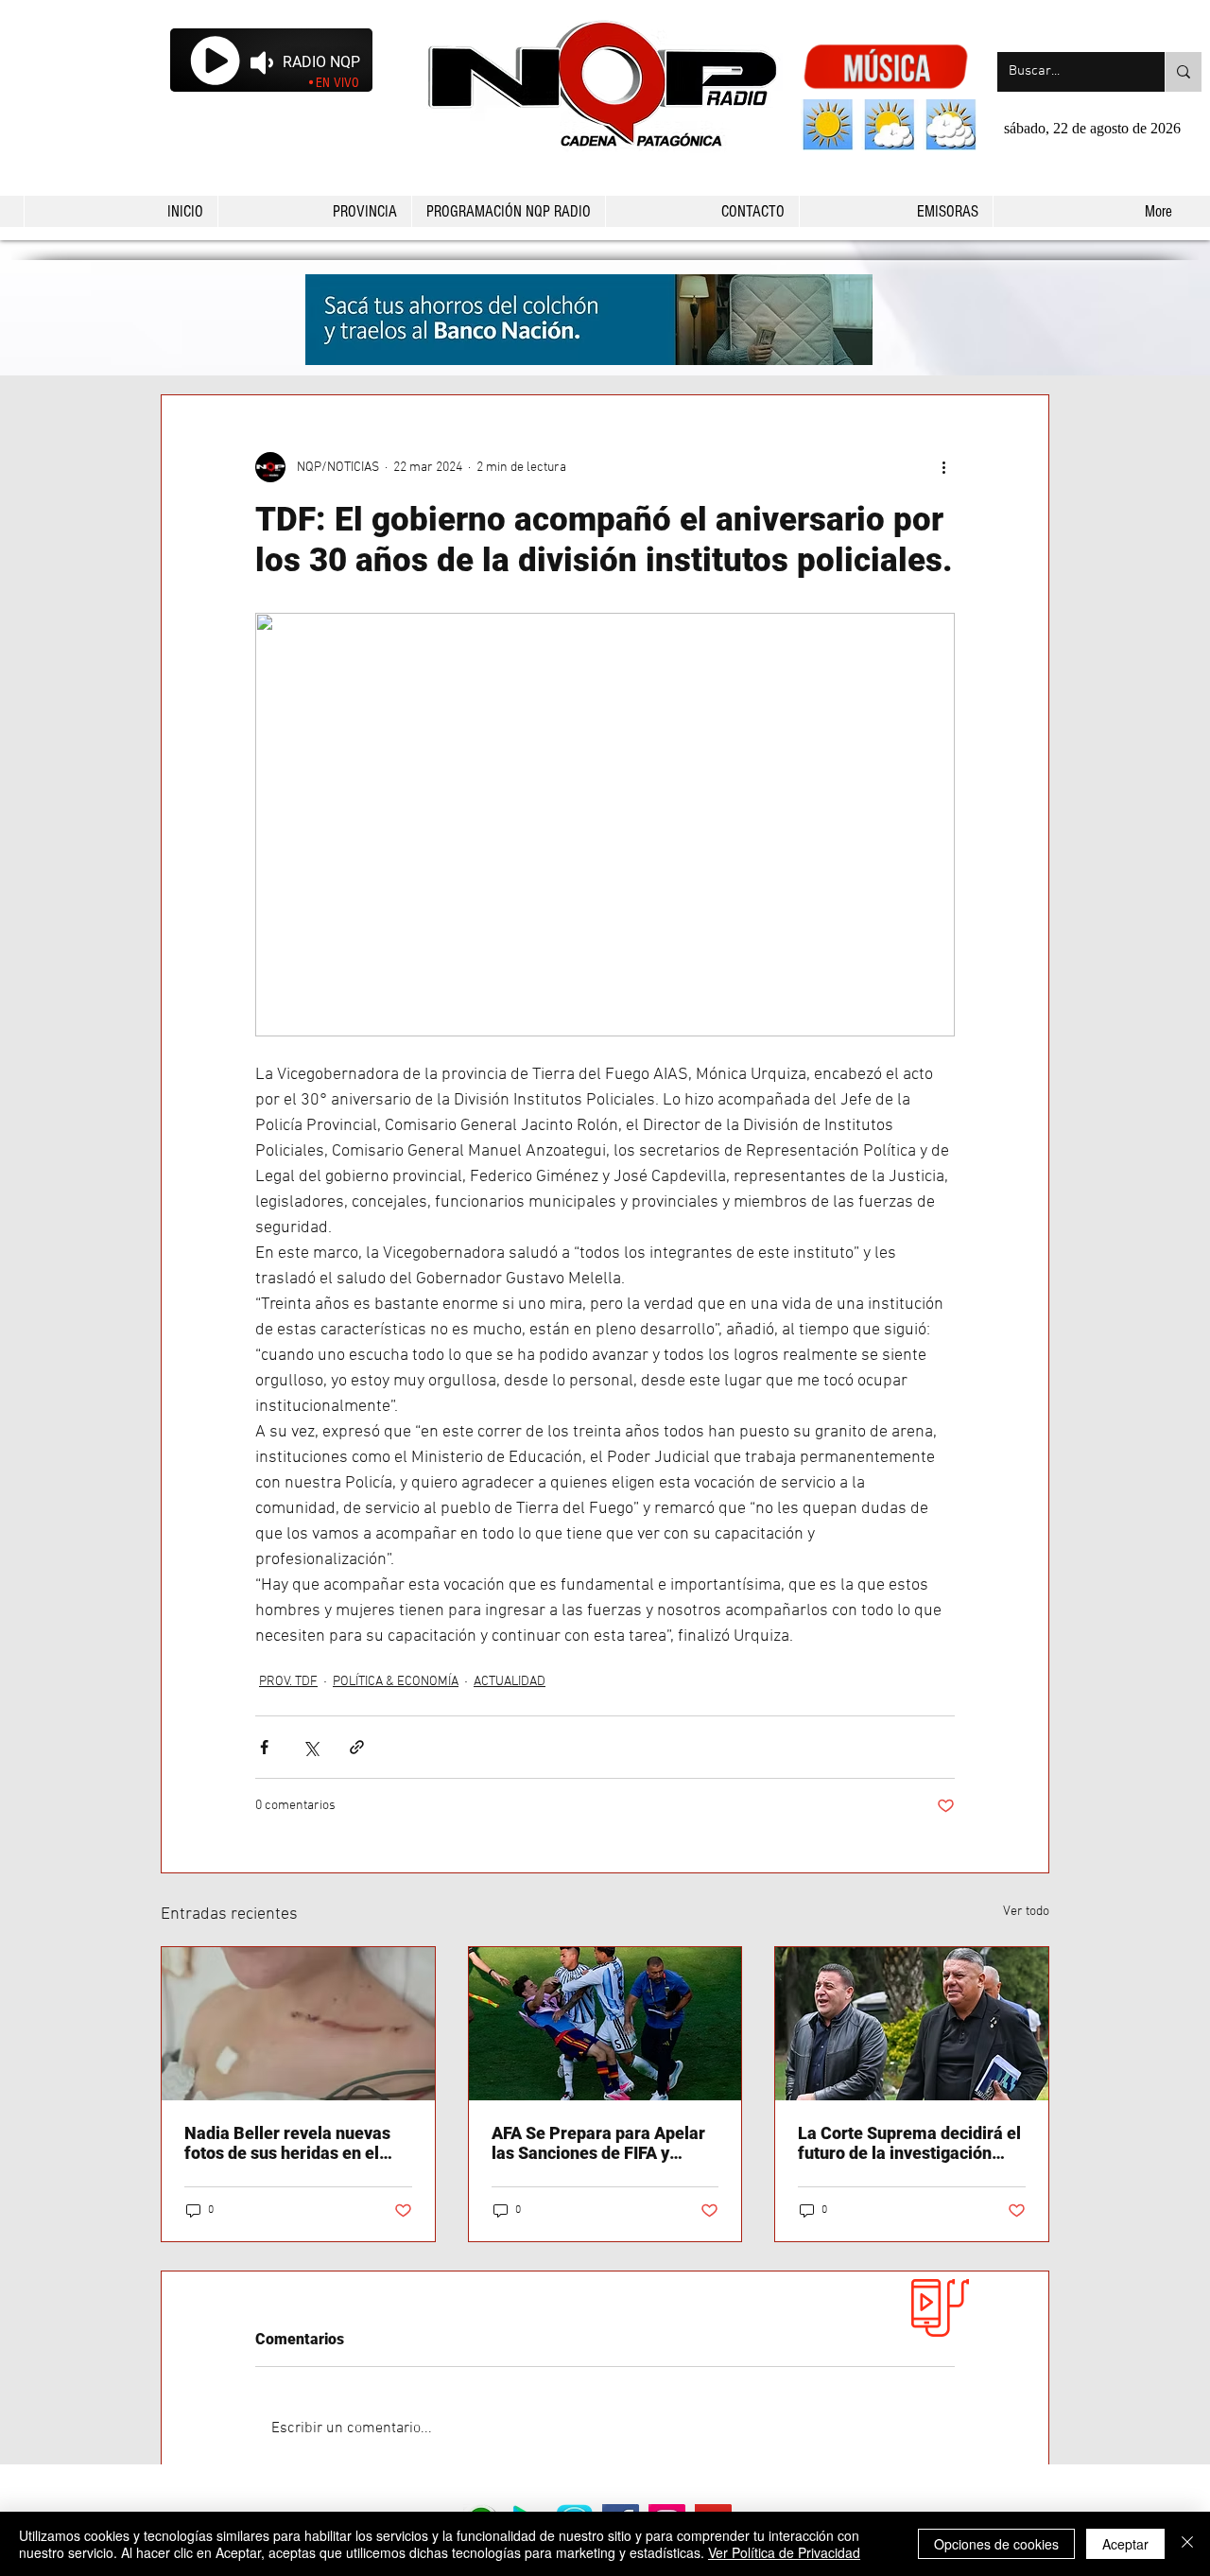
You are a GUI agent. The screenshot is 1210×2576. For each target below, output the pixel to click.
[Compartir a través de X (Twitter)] (311, 1747)
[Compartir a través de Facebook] (264, 1747)
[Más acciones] (943, 467)
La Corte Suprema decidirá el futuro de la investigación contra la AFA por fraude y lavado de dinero (909, 2143)
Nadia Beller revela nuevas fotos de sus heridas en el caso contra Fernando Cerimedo (287, 2143)
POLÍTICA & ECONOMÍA (396, 1682)
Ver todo (1026, 1912)
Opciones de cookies (996, 2544)
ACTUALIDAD (510, 1682)
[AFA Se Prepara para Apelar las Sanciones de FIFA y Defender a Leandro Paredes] (605, 2024)
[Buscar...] (1183, 72)
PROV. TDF (288, 1682)
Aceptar (1125, 2544)
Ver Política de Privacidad (784, 2552)
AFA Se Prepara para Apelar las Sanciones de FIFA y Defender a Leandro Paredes (602, 2143)
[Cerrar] (1187, 2544)
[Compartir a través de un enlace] (357, 1747)
